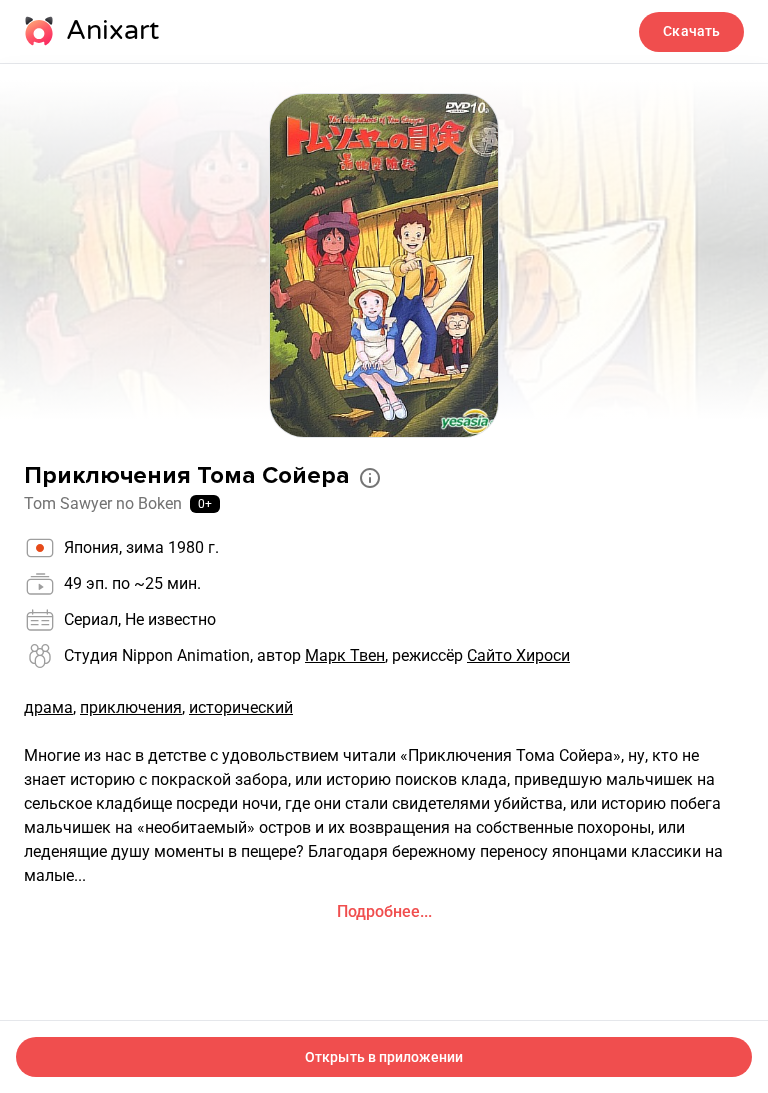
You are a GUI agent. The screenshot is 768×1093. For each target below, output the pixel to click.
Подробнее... (384, 911)
